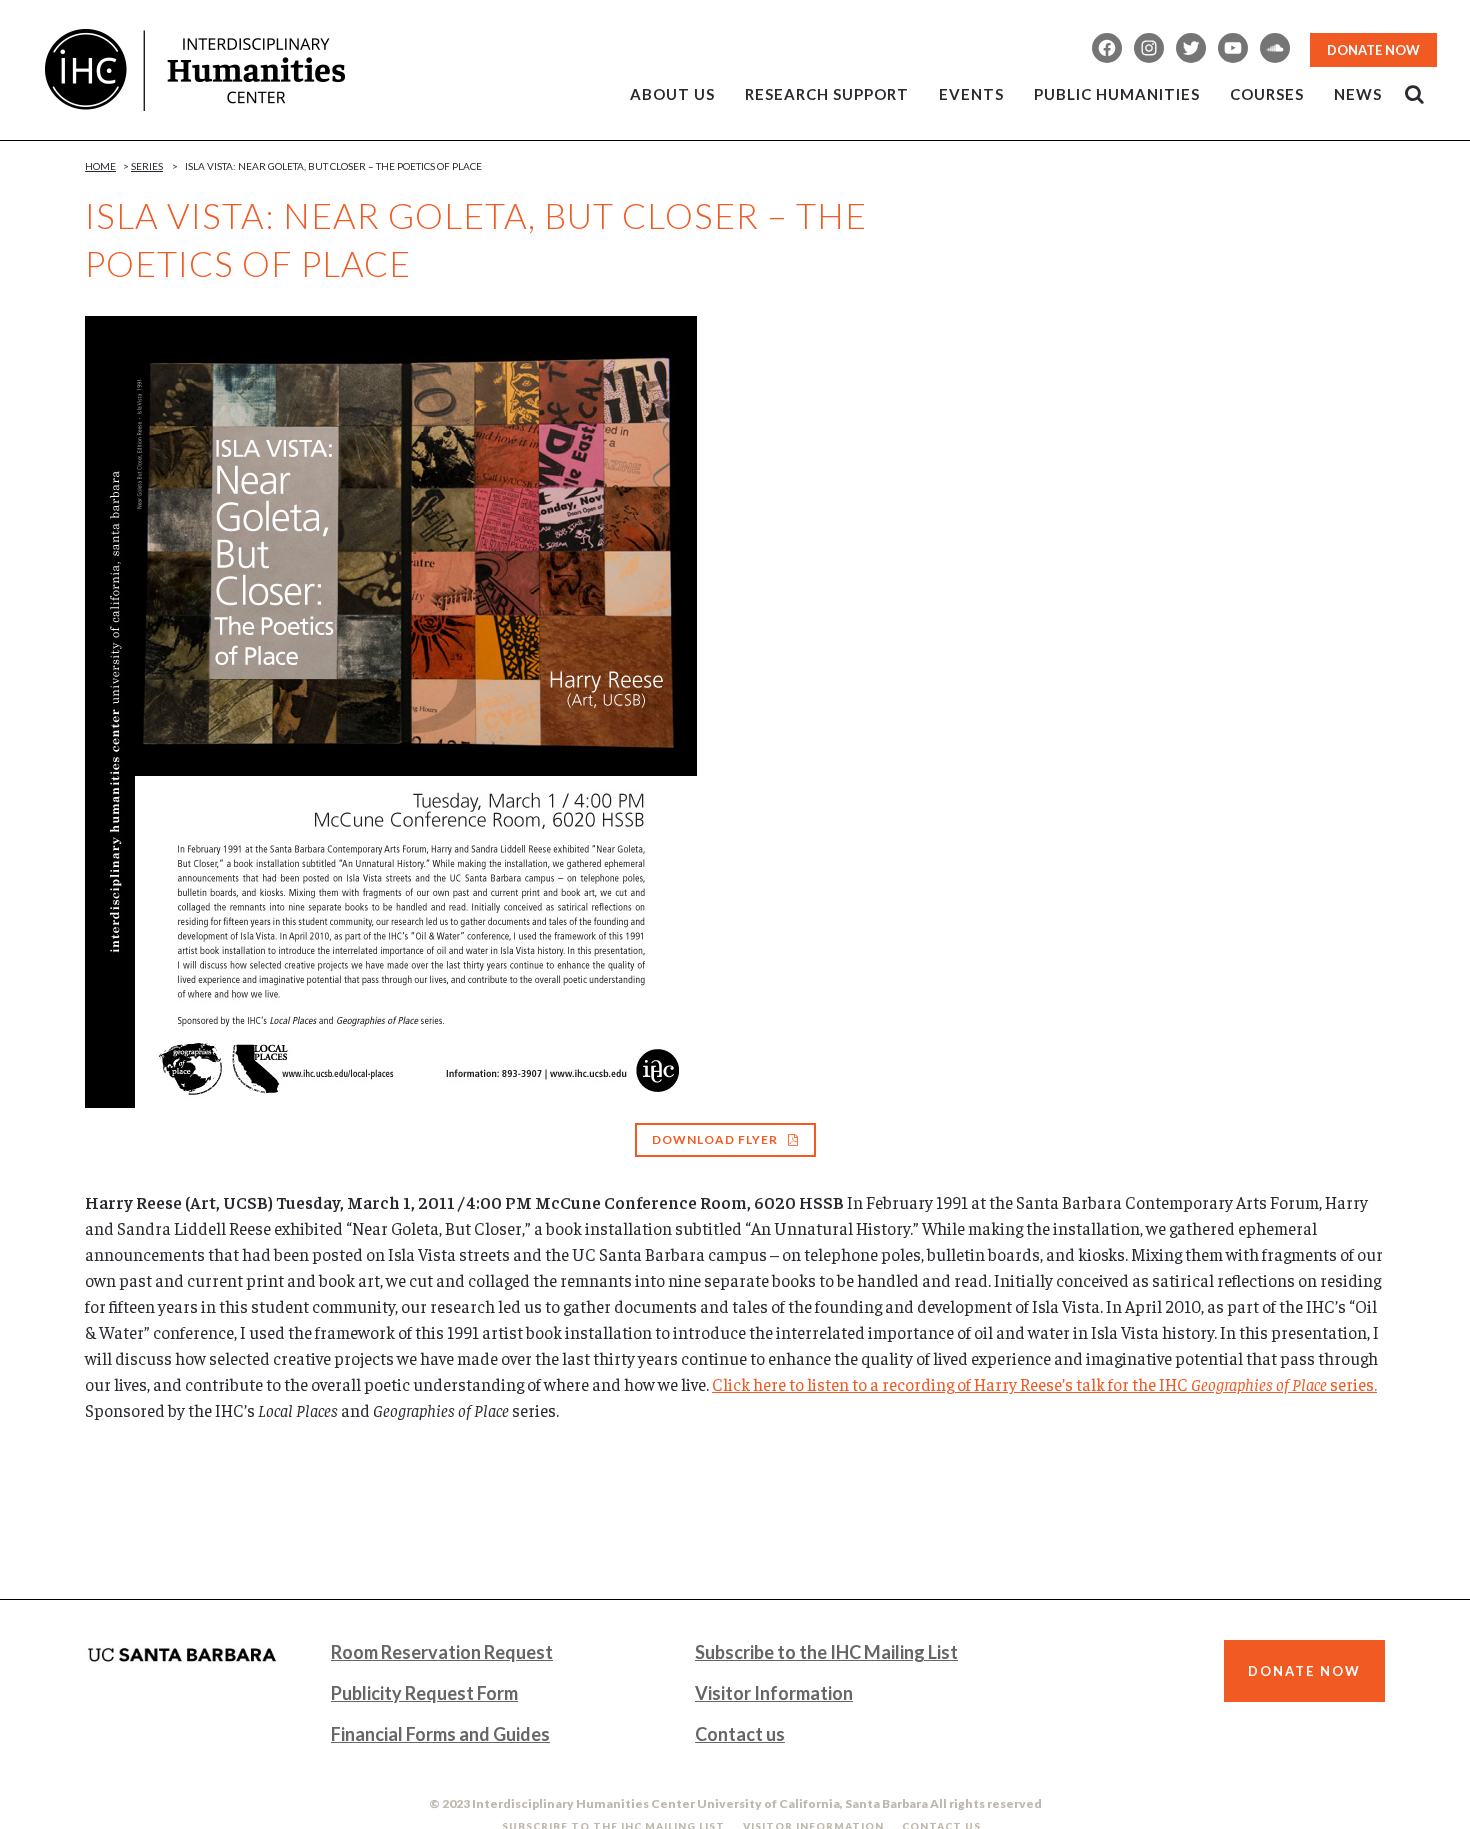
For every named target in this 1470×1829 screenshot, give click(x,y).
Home (100, 166)
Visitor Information (774, 1693)
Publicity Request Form (424, 1693)
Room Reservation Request (442, 1652)
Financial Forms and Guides (440, 1734)
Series (147, 166)
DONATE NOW (1373, 50)
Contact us (740, 1734)
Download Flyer (715, 1139)
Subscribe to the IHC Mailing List (826, 1652)
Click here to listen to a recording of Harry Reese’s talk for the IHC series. (1044, 1384)
